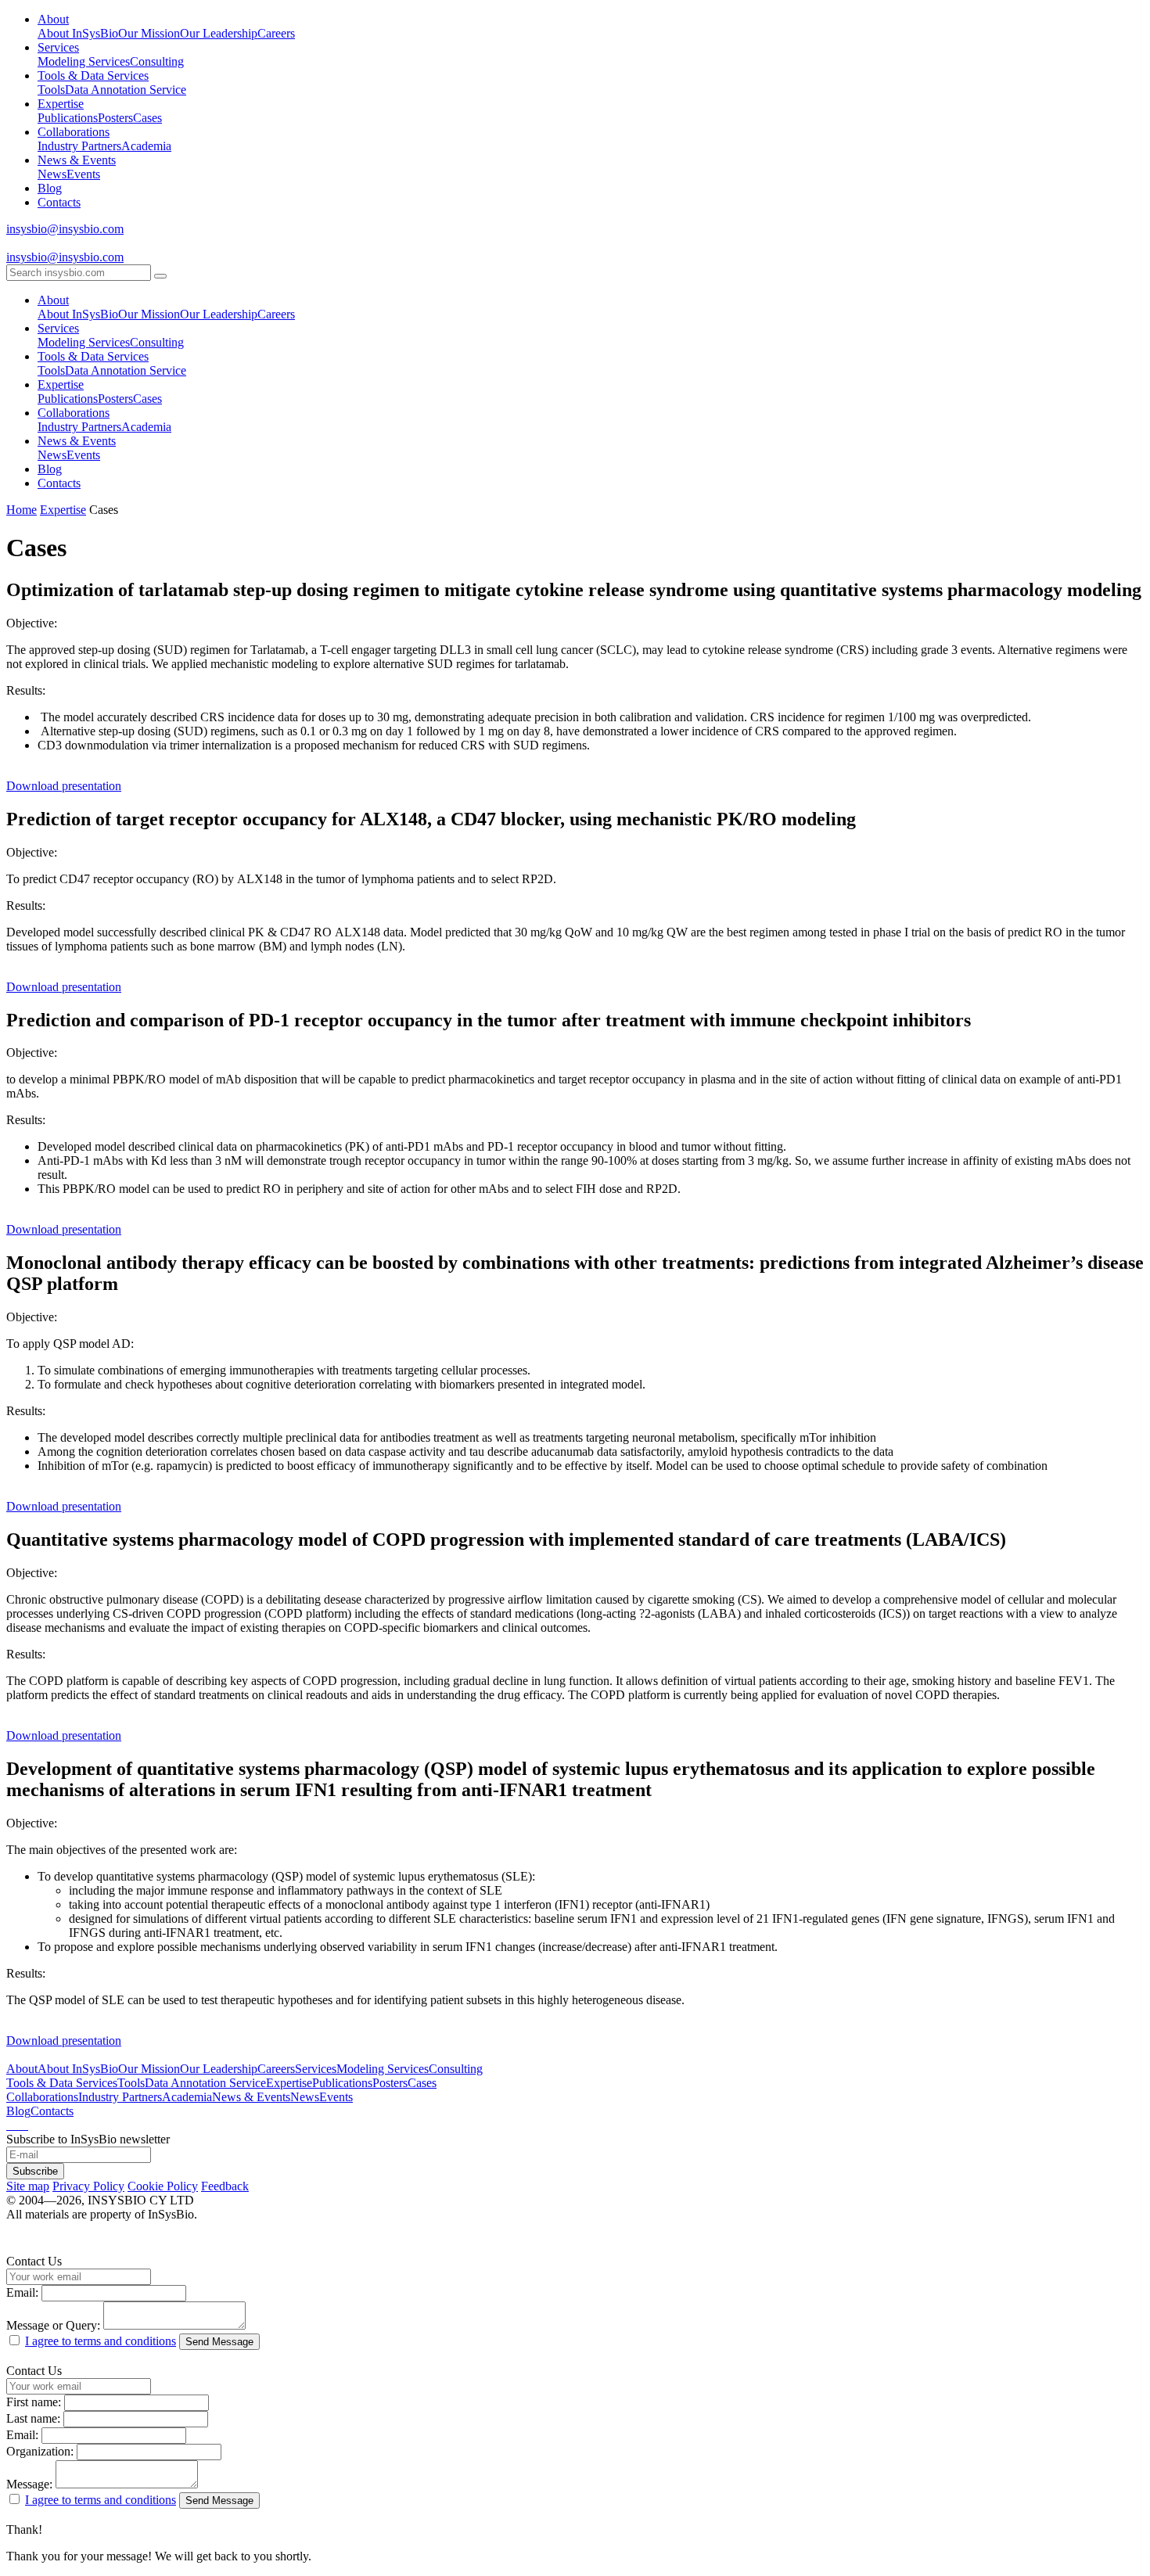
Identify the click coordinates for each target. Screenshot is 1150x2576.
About (53, 19)
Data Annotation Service (126, 90)
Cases (147, 118)
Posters (115, 118)
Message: (29, 2484)
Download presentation (64, 786)
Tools (51, 90)
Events (83, 174)
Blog (50, 188)
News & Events (77, 160)
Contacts (59, 202)
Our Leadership (219, 33)
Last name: (33, 2418)
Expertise (61, 104)
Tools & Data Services (93, 75)
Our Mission (149, 33)
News (52, 174)
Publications (68, 118)
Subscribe (35, 2171)
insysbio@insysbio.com (65, 229)
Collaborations (74, 132)
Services (58, 47)
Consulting (157, 61)
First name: (34, 2402)
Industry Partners (79, 146)
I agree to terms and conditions (101, 2341)
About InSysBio (78, 33)
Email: (22, 2292)
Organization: (40, 2451)
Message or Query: (53, 2325)
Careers (276, 33)
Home (22, 510)
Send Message (219, 2342)
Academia (146, 146)
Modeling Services (84, 61)
